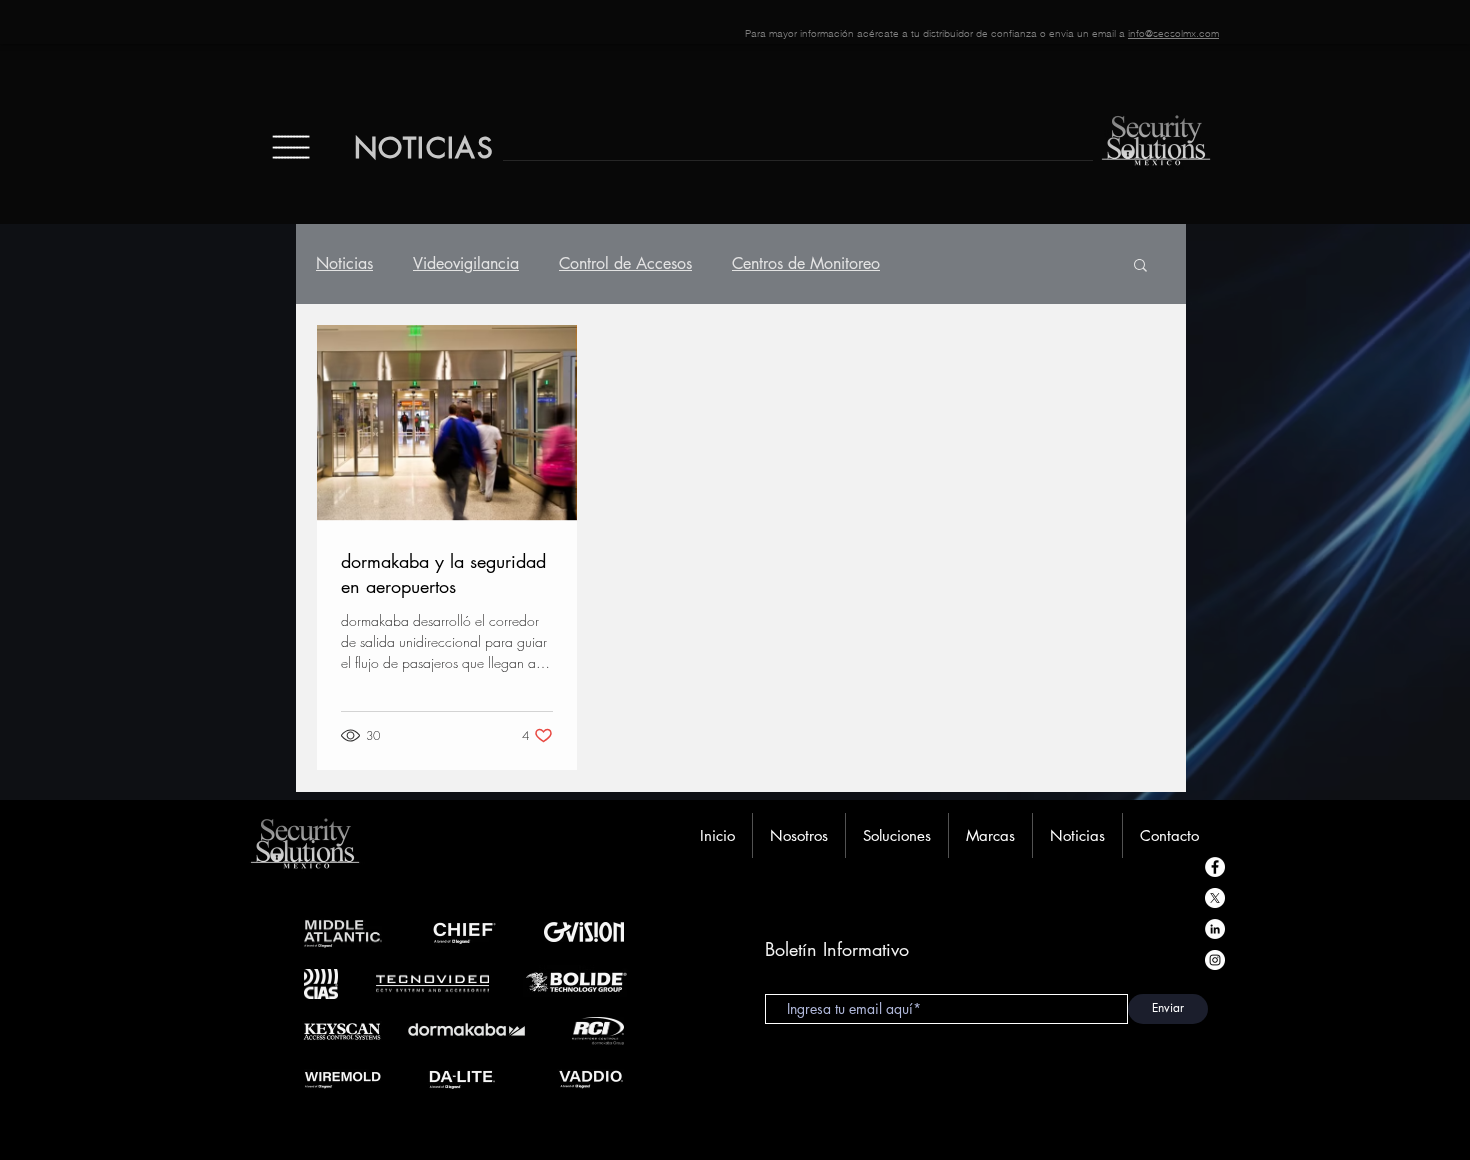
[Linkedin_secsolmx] (1215, 929)
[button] (1140, 266)
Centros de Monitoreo (806, 264)
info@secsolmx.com (1173, 33)
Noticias (344, 264)
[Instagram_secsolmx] (1215, 960)
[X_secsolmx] (1215, 898)
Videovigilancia (466, 264)
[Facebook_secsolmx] (1215, 867)
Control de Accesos (625, 264)
